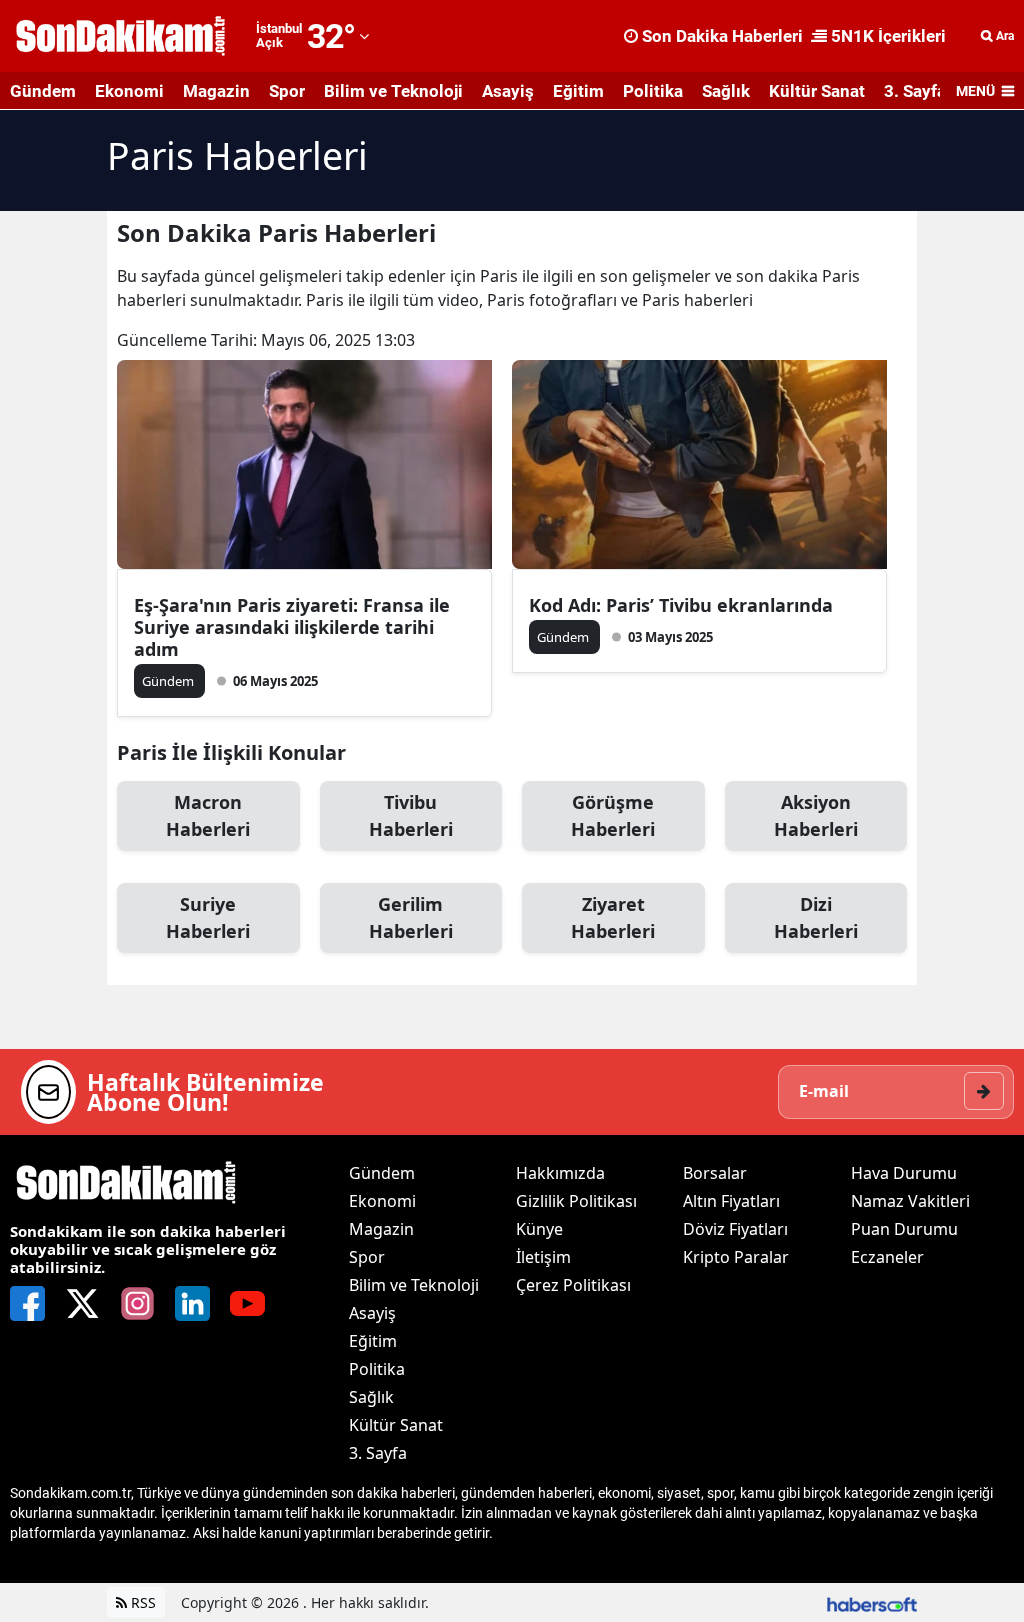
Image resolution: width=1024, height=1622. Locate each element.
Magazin (216, 91)
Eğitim (578, 91)
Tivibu (411, 815)
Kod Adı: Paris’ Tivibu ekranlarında (681, 605)
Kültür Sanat (817, 91)
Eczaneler (887, 1257)
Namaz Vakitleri (910, 1201)
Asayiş (508, 91)
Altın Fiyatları (731, 1201)
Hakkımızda (560, 1173)
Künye (539, 1229)
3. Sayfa (915, 91)
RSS (141, 1602)
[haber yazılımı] (872, 1602)
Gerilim (411, 917)
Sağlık (726, 91)
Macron (208, 815)
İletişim (543, 1257)
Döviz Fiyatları (735, 1229)
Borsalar (715, 1173)
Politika (653, 91)
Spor (287, 91)
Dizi (816, 917)
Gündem (43, 91)
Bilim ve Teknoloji (393, 91)
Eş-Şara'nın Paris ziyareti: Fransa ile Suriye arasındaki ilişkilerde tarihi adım (292, 627)
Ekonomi (129, 91)
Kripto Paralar (736, 1257)
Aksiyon (816, 815)
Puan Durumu (904, 1229)
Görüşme (613, 815)
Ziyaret (613, 917)
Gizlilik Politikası (576, 1201)
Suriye (208, 917)
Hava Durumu (904, 1173)
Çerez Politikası (573, 1285)
